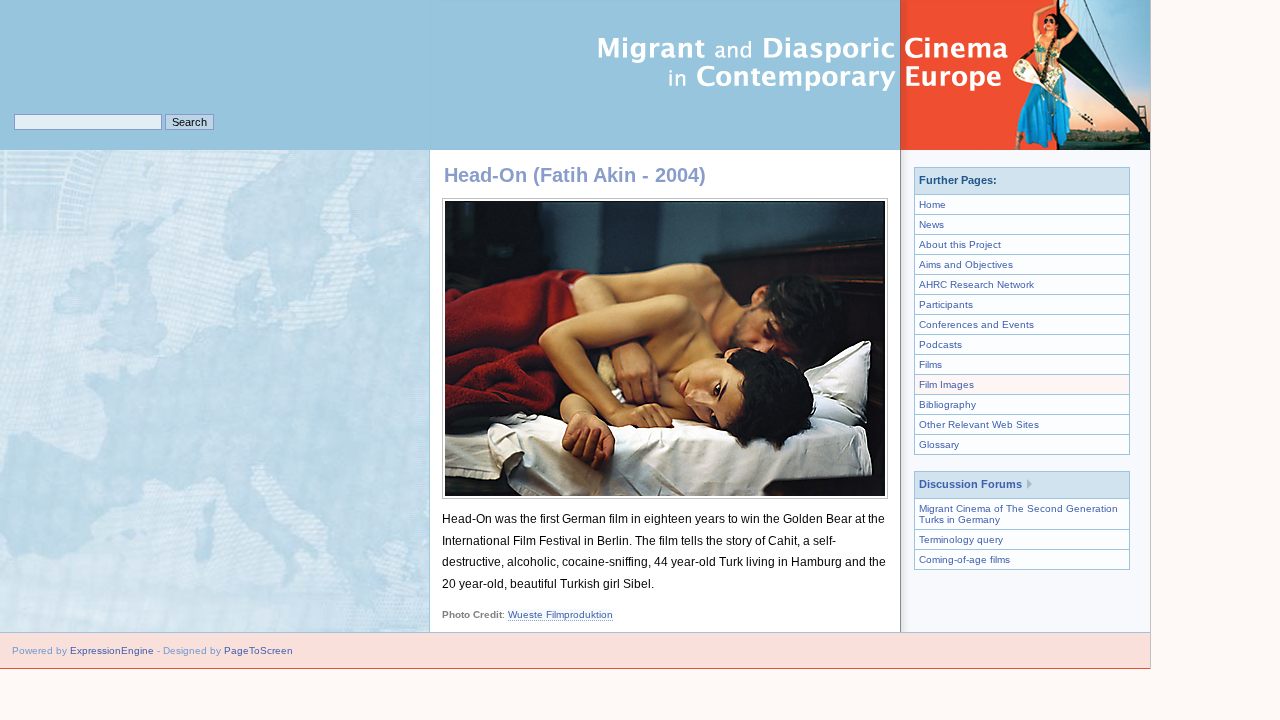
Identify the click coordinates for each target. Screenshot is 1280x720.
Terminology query (961, 539)
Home (932, 204)
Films (930, 364)
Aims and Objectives (966, 264)
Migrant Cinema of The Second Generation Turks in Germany (1018, 514)
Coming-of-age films (964, 559)
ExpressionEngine (112, 650)
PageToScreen (258, 650)
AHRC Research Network (976, 284)
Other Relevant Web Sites (979, 424)
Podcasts (940, 344)
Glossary (939, 444)
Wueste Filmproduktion (560, 614)
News (931, 224)
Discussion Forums (970, 484)
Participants (946, 304)
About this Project (960, 244)
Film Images (946, 384)
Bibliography (947, 404)
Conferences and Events (976, 324)
